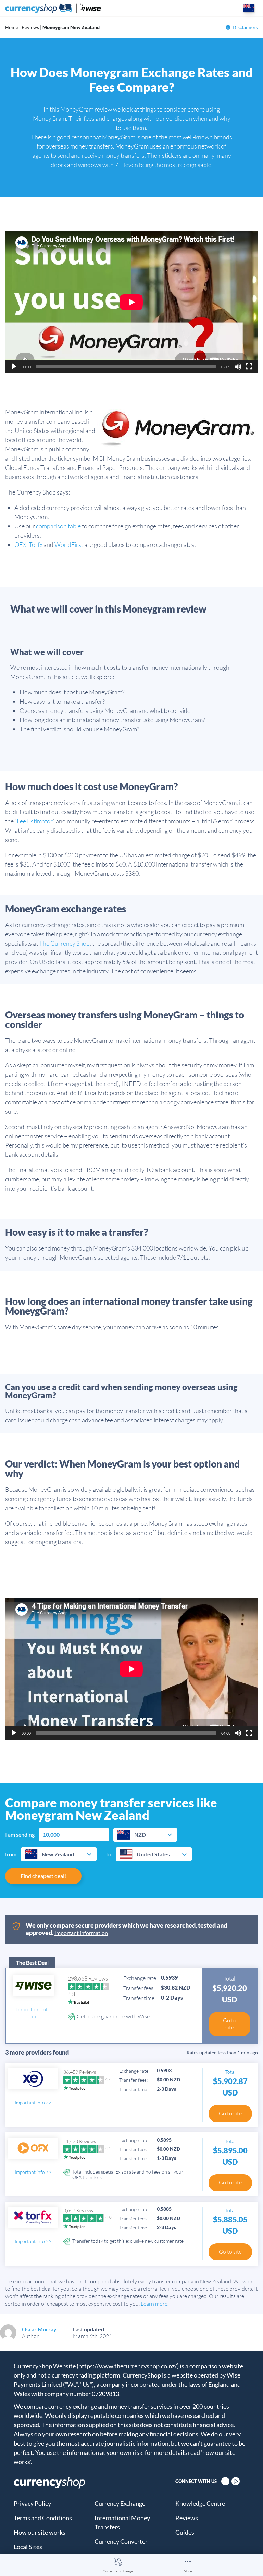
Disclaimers (245, 27)
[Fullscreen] (249, 367)
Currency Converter (121, 2541)
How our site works (40, 2532)
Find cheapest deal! (43, 1876)
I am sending (20, 1835)
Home (12, 27)
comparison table (58, 526)
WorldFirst (69, 544)
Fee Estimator (35, 821)
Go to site (230, 2024)
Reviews (30, 27)
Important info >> (33, 2013)
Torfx (36, 544)
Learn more (154, 2304)
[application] (131, 302)
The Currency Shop (64, 943)
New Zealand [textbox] (58, 1854)
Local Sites (28, 2547)
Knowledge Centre (200, 2503)
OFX (20, 544)
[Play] (14, 367)
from (11, 1854)
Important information (81, 1933)
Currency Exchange (118, 2571)
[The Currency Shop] (53, 8)
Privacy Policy (32, 2503)
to (109, 1854)
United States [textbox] (153, 1854)
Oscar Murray (39, 2329)
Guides (185, 2532)
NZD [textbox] (140, 1835)
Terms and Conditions (43, 2518)
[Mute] (238, 367)
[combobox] (145, 1835)
